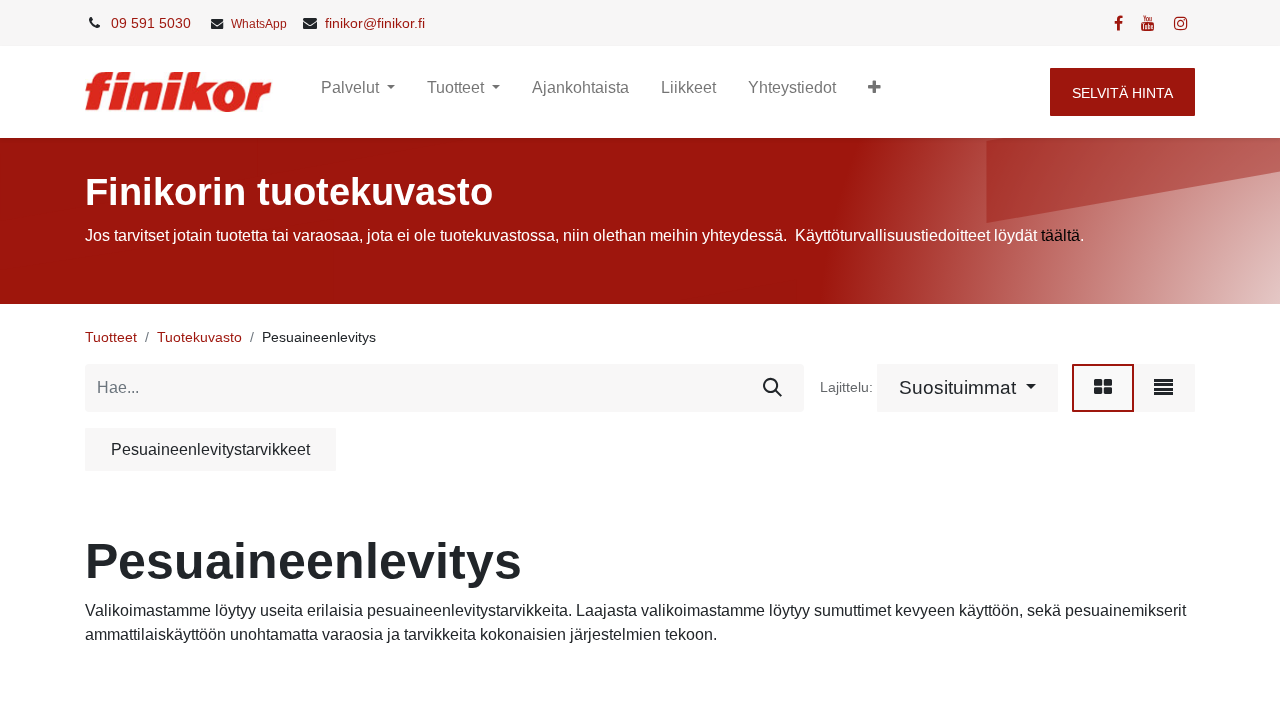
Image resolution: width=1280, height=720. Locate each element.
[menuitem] (580, 92)
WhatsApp (259, 24)
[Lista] (1163, 388)
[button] (874, 92)
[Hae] (772, 388)
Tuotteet (111, 337)
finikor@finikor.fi (375, 23)
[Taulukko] (1103, 388)
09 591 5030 (151, 23)
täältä (1060, 235)
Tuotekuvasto (199, 337)
